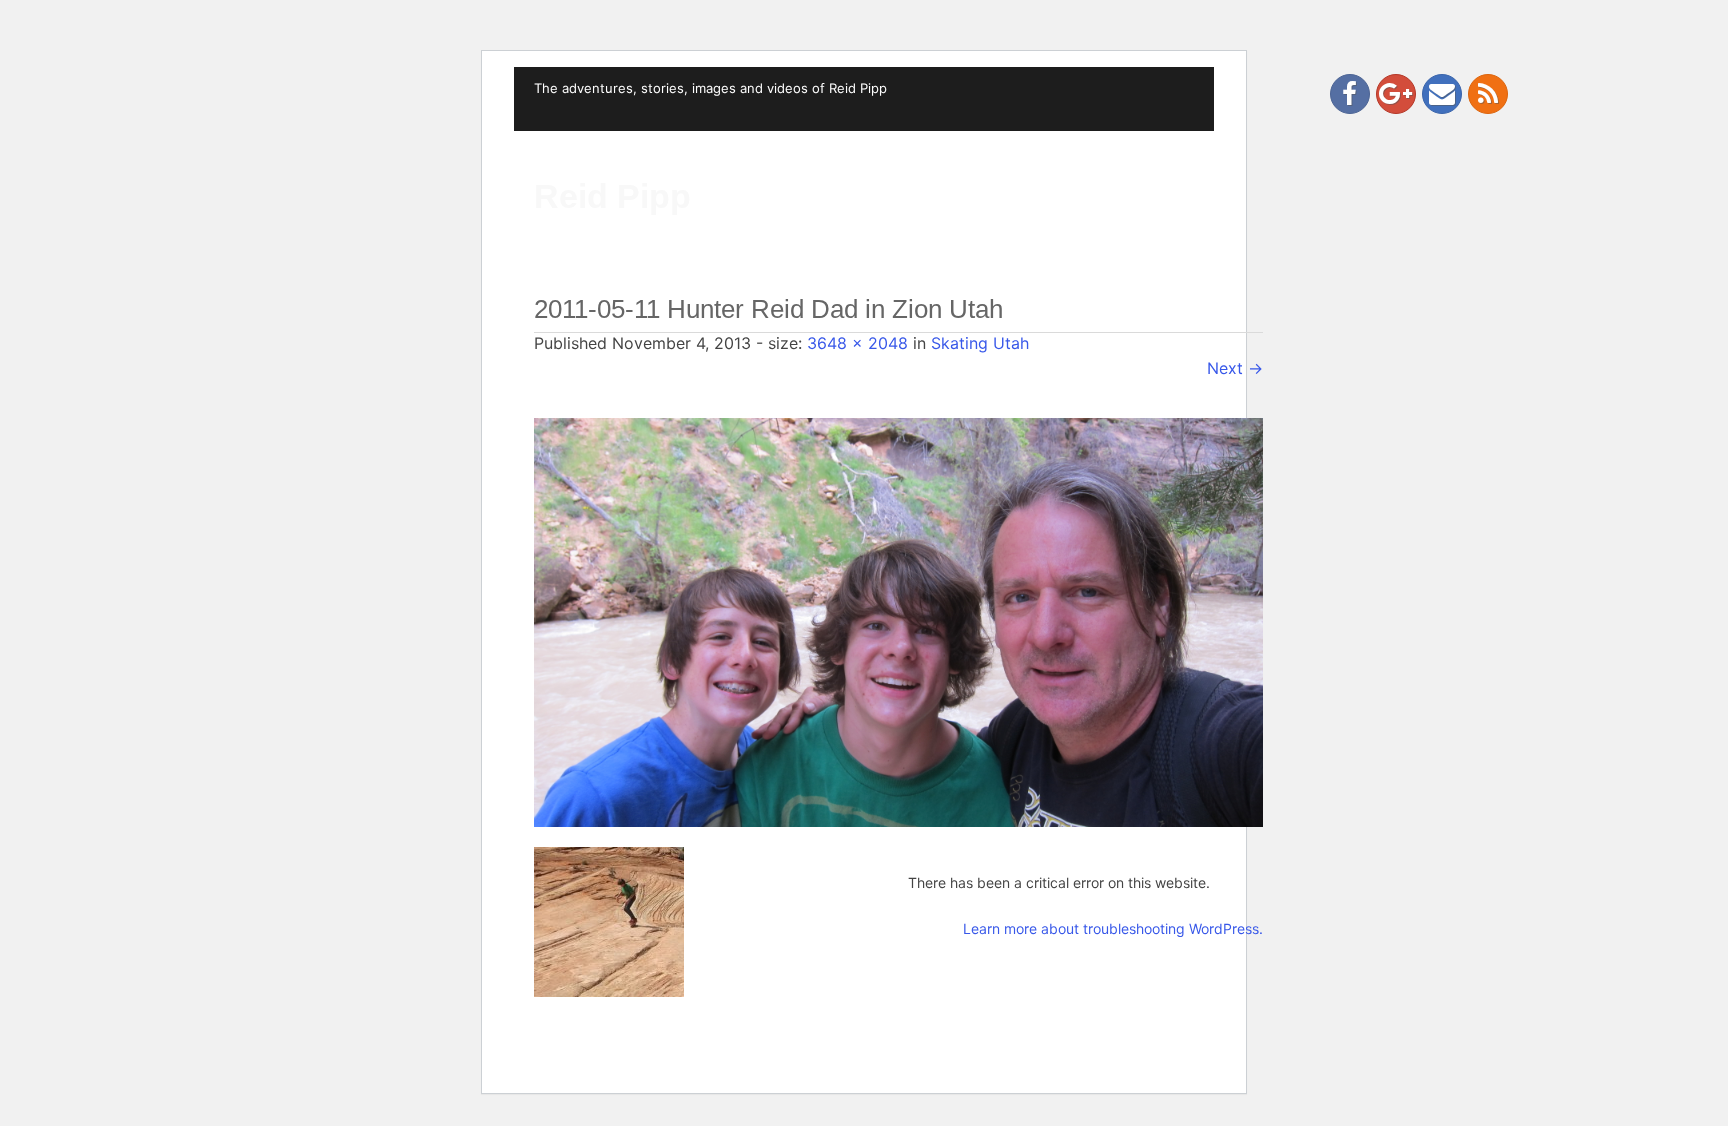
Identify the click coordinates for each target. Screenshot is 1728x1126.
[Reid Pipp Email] (1442, 94)
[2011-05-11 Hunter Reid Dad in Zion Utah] (898, 621)
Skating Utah (980, 343)
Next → (1235, 368)
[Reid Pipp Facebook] (1350, 94)
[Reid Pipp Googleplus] (1396, 94)
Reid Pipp (612, 196)
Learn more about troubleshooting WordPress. (1113, 928)
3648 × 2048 (857, 343)
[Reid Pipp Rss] (1488, 94)
